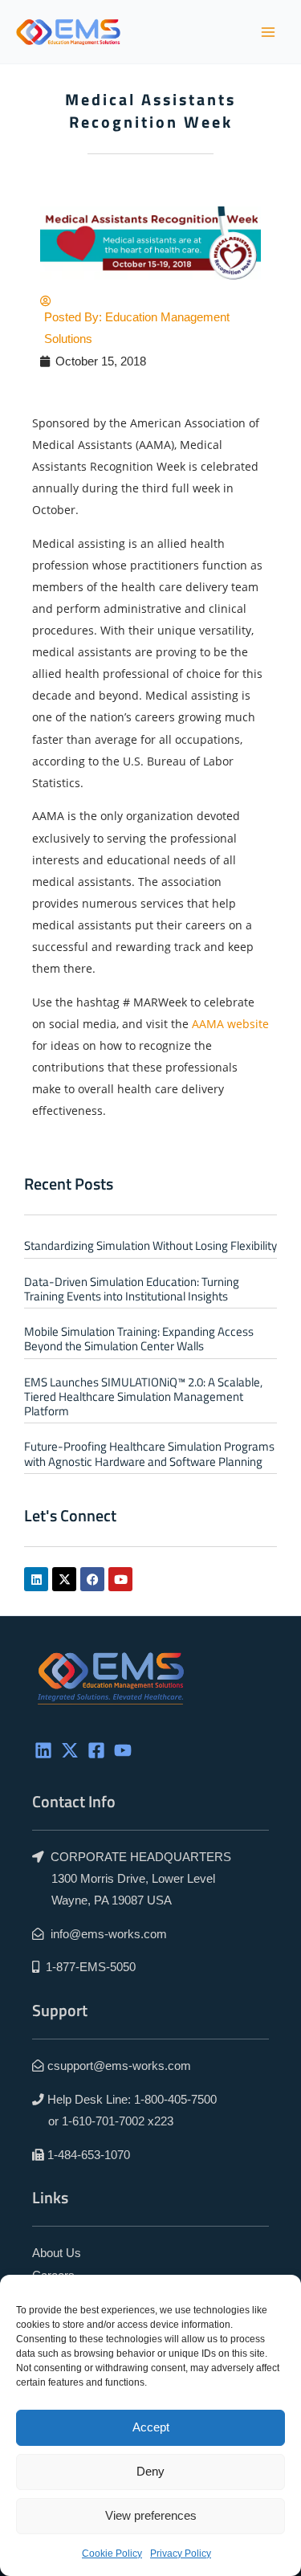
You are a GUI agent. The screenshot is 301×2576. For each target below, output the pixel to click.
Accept (151, 2427)
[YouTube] (123, 1750)
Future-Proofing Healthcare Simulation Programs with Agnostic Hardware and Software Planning (149, 1453)
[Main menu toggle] (268, 32)
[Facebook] (96, 1750)
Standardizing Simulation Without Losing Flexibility (150, 1245)
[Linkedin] (43, 1750)
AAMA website (230, 1024)
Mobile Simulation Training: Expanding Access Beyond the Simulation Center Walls (139, 1339)
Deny (150, 2471)
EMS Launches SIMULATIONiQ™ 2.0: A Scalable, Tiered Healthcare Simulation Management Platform (143, 1396)
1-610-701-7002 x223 (118, 2121)
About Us (57, 2253)
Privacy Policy (181, 2554)
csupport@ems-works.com (119, 2066)
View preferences (151, 2515)
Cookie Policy (112, 2554)
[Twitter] (70, 1750)
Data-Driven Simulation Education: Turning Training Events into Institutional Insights (132, 1289)
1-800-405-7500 (175, 2100)
